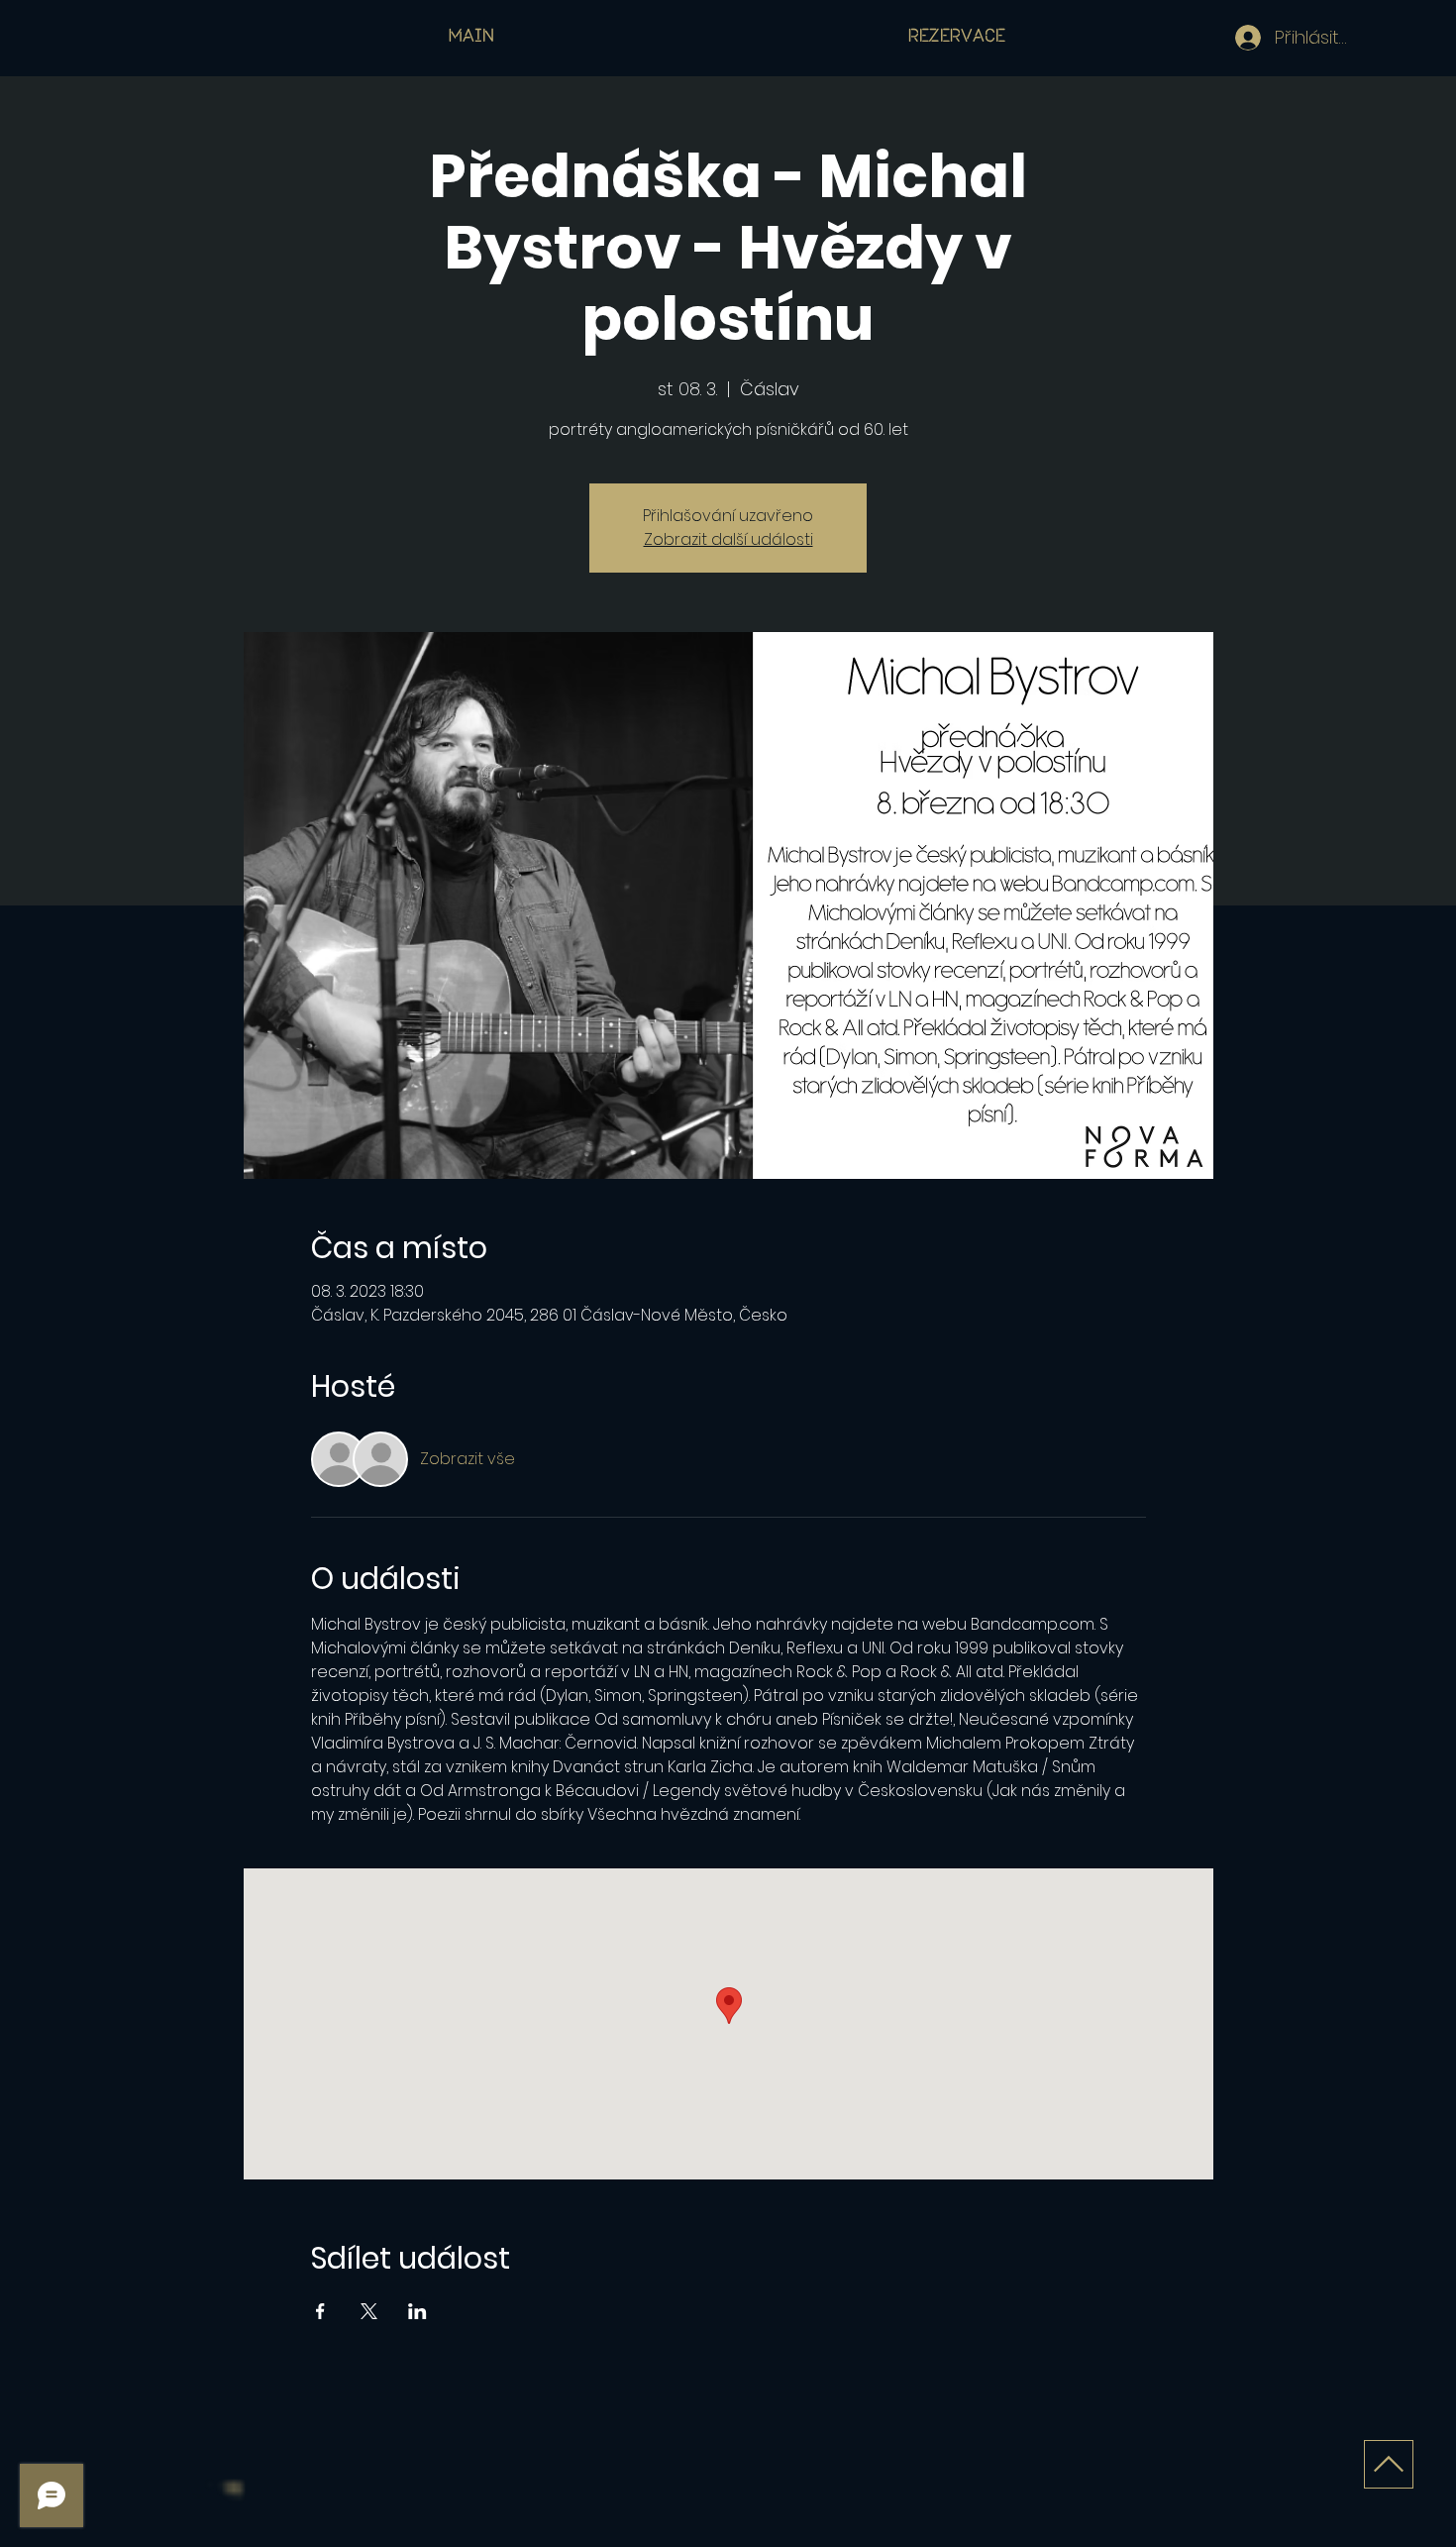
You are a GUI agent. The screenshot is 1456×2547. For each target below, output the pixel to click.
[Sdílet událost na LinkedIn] (417, 2311)
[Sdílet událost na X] (369, 2311)
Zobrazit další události (728, 539)
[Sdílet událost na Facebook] (320, 2311)
